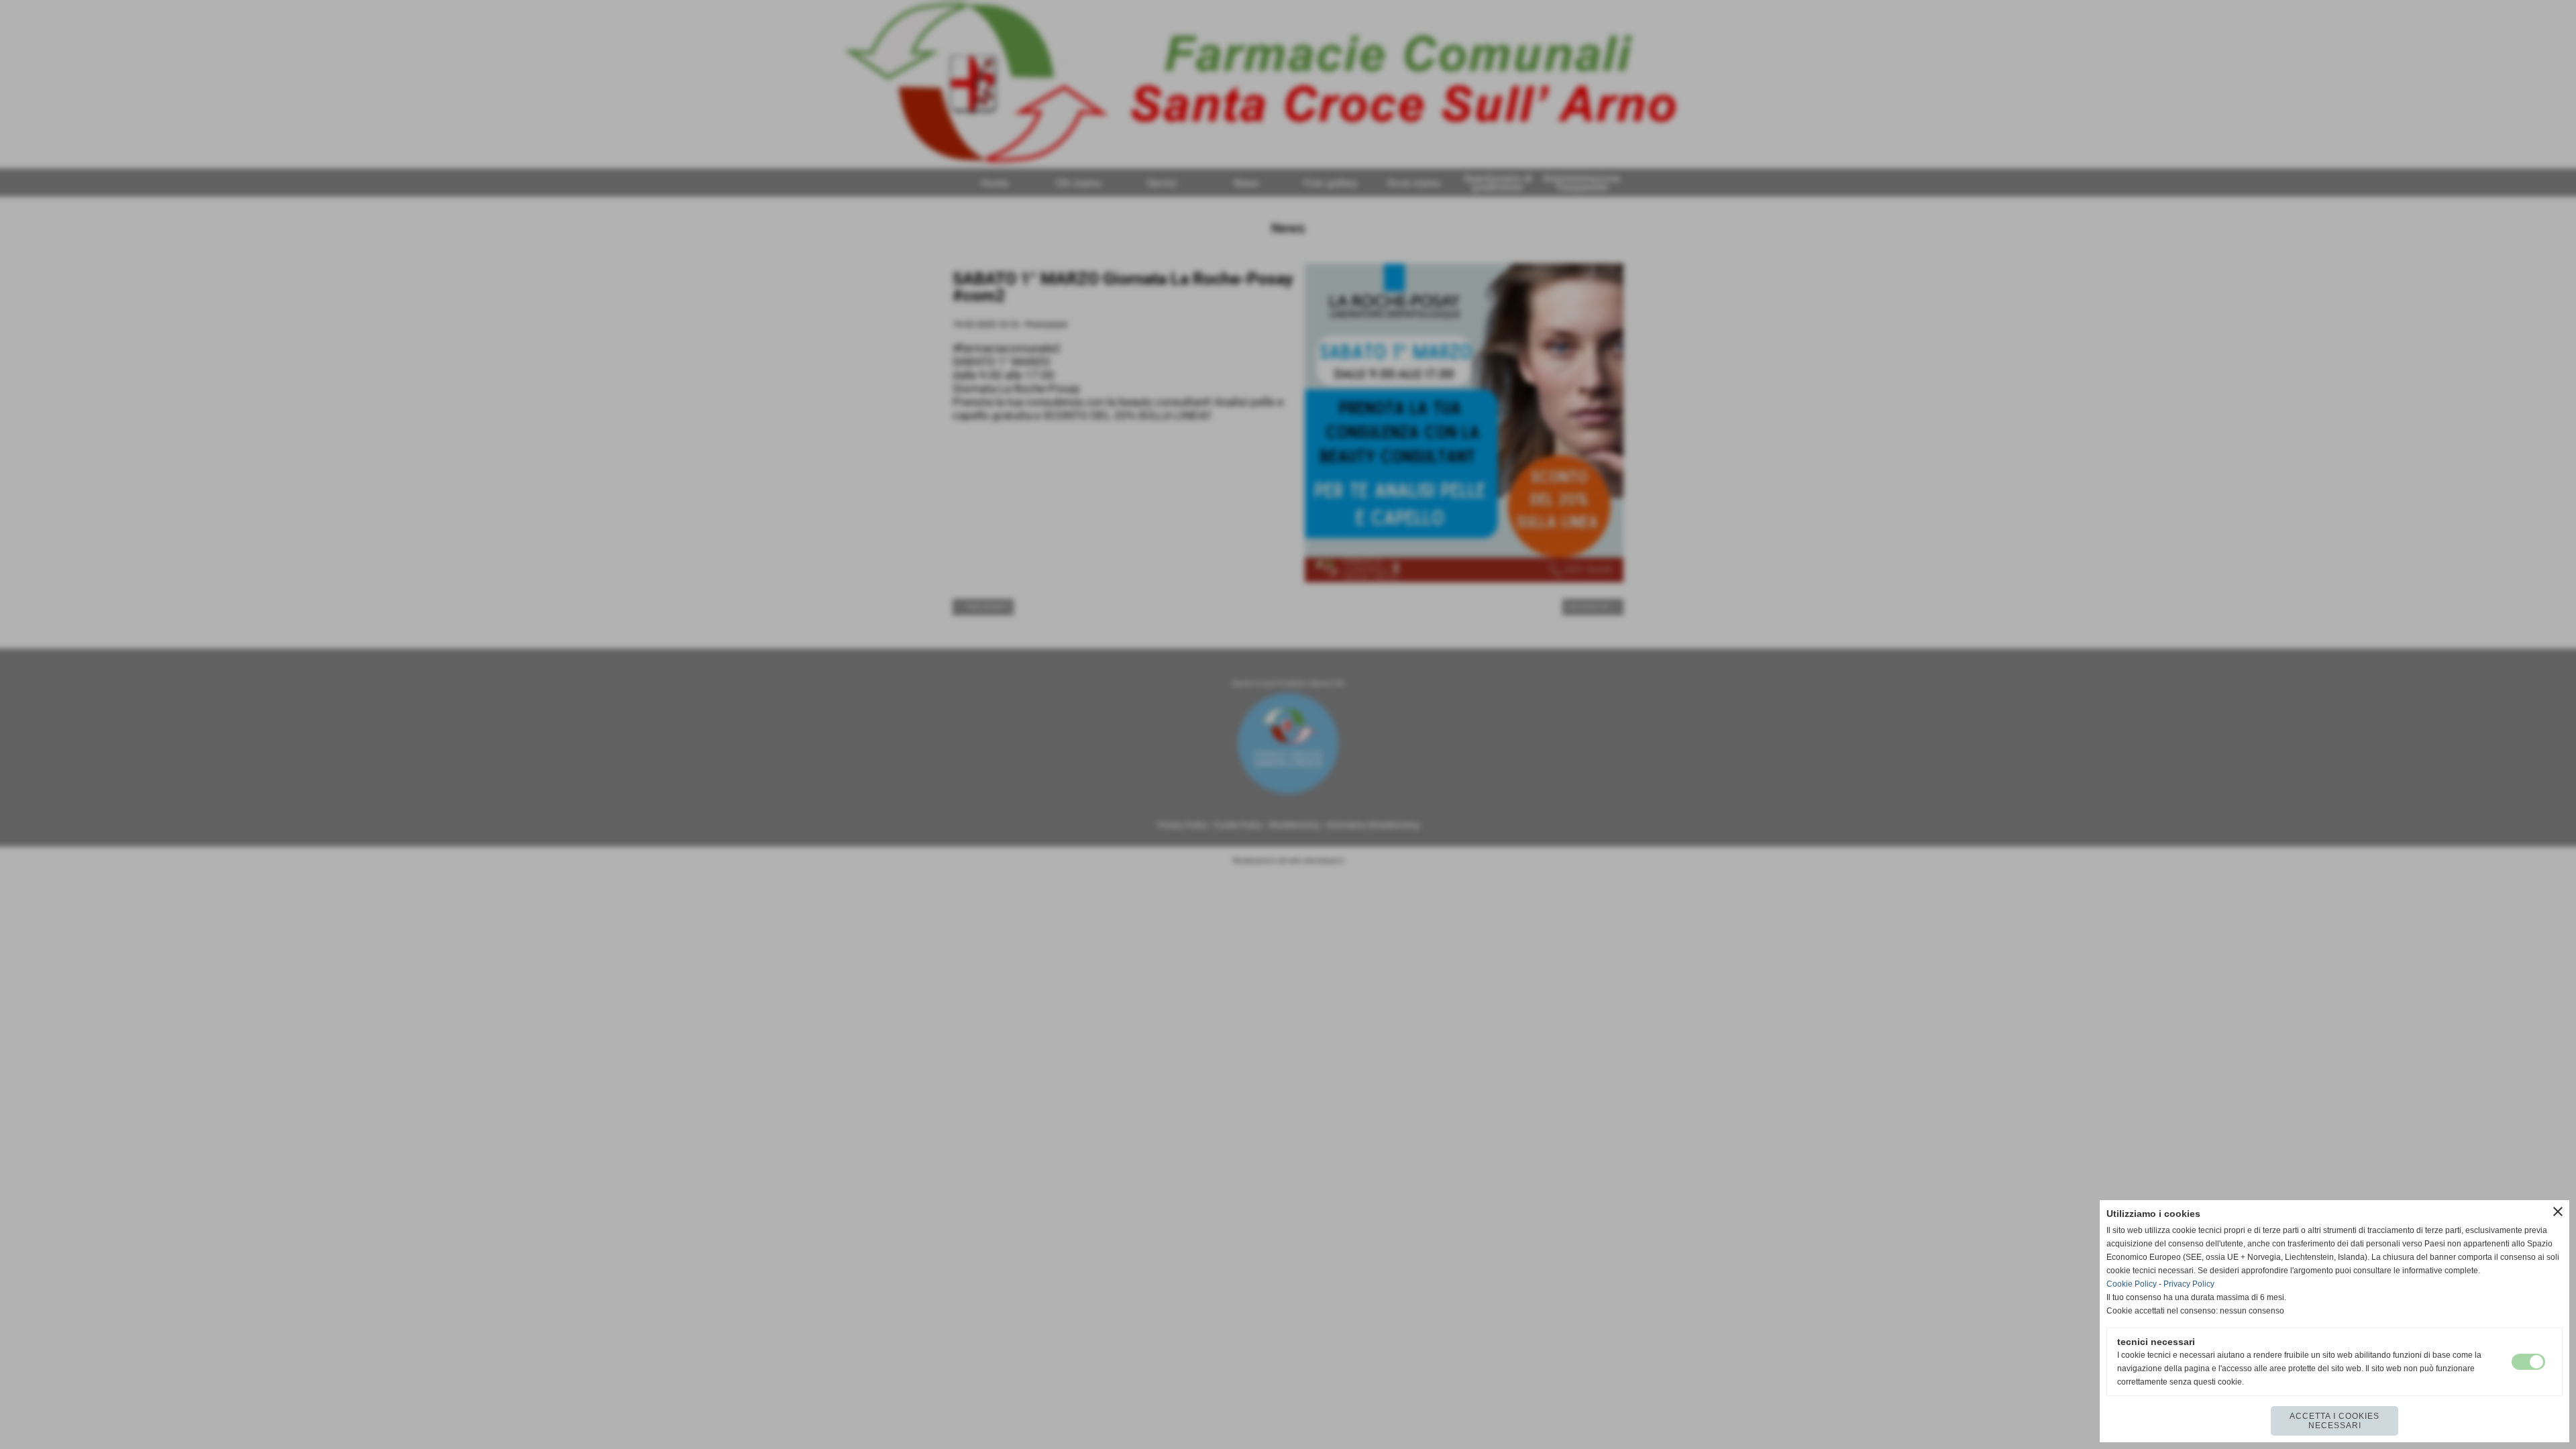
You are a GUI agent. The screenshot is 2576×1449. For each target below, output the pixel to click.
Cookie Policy (2132, 1284)
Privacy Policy (2189, 1284)
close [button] (2558, 1212)
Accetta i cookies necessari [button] (2334, 1421)
